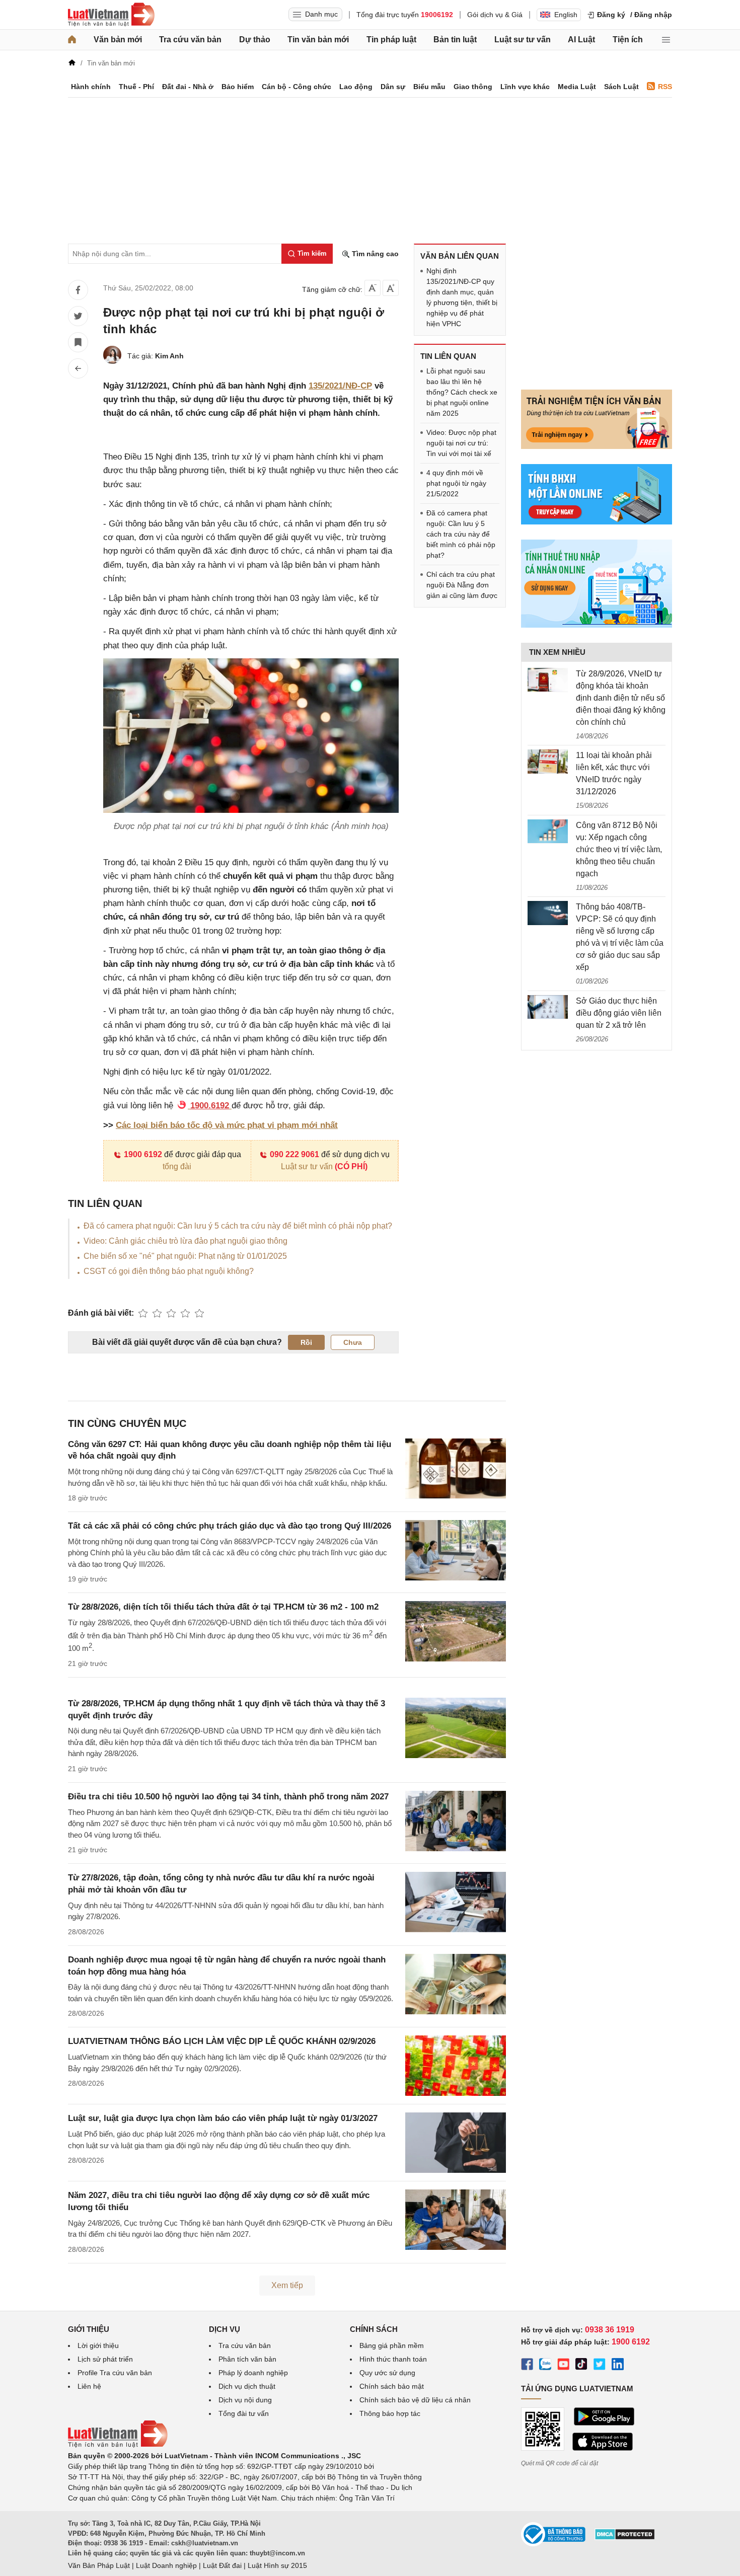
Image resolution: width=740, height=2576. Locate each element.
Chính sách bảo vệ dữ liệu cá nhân (415, 2400)
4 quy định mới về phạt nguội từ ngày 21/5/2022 (456, 483)
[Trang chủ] (72, 40)
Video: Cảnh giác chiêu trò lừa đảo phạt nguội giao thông (186, 1241)
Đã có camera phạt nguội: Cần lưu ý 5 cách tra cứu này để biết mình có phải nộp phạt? (238, 1226)
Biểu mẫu (429, 87)
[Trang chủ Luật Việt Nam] (111, 15)
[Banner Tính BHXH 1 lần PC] (597, 522)
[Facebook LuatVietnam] (527, 2366)
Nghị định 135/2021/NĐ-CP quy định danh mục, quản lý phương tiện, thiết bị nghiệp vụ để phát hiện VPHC (462, 297)
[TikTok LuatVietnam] (581, 2366)
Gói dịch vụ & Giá (495, 15)
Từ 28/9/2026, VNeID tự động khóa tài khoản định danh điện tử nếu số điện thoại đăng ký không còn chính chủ (621, 698)
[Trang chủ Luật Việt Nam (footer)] (118, 2445)
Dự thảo (255, 40)
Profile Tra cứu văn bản (115, 2373)
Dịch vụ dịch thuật (247, 2386)
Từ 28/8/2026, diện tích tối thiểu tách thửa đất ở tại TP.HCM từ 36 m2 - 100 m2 (223, 1607)
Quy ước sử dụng (387, 2373)
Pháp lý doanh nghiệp (253, 2373)
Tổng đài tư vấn (244, 2413)
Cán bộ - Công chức (297, 87)
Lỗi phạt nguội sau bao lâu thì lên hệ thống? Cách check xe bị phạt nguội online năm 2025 (462, 392)
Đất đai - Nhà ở (188, 87)
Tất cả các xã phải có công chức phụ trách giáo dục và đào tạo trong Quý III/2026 (230, 1526)
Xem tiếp (287, 2285)
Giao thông (473, 87)
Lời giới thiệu (98, 2345)
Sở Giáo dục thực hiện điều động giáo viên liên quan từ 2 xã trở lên (619, 1013)
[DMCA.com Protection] (625, 2538)
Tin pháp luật (391, 40)
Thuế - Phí (136, 87)
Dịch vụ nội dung (245, 2400)
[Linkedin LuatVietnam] (618, 2366)
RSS (665, 87)
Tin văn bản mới (318, 40)
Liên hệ (89, 2386)
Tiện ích (628, 40)
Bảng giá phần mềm (392, 2345)
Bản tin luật (455, 40)
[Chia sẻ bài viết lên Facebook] (78, 290)
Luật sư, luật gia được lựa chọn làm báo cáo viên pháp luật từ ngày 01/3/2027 (223, 2118)
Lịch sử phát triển (105, 2359)
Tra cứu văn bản (190, 40)
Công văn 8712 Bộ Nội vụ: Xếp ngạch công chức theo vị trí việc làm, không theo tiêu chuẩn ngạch (619, 849)
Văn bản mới (118, 40)
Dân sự (393, 87)
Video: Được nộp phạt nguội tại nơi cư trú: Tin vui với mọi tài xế (461, 443)
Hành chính (91, 87)
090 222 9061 (294, 1154)
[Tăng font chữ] (391, 288)
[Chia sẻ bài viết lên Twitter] (78, 316)
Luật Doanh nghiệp (166, 2565)
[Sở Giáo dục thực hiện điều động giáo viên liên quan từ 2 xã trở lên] (548, 1007)
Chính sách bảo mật (392, 2386)
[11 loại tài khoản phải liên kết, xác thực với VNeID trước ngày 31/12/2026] (548, 762)
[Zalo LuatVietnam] (545, 2366)
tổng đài (177, 1166)
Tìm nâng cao (374, 254)
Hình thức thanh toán (393, 2359)
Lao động (356, 87)
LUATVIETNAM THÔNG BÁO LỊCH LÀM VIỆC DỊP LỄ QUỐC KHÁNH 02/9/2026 (222, 2041)
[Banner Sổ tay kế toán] (597, 625)
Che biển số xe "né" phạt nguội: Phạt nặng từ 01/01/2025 (185, 1256)
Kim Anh (169, 356)
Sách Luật (621, 87)
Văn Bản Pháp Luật (99, 2565)
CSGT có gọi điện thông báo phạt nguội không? (169, 1271)
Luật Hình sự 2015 (277, 2565)
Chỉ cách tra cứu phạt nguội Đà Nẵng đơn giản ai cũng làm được (462, 585)
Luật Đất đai (222, 2565)
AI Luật (581, 40)
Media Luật (577, 87)
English (566, 15)
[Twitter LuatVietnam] (600, 2366)
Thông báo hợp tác (390, 2413)
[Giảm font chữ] (373, 288)
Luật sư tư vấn (523, 40)
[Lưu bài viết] (78, 342)
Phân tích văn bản (247, 2359)
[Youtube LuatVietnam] (563, 2366)
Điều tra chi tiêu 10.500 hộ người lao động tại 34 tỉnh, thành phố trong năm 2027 (228, 1797)
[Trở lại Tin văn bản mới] (78, 368)
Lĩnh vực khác (525, 87)
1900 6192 (143, 1154)
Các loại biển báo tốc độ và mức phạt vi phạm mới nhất (227, 1125)
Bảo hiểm (238, 87)
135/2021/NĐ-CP (340, 386)
